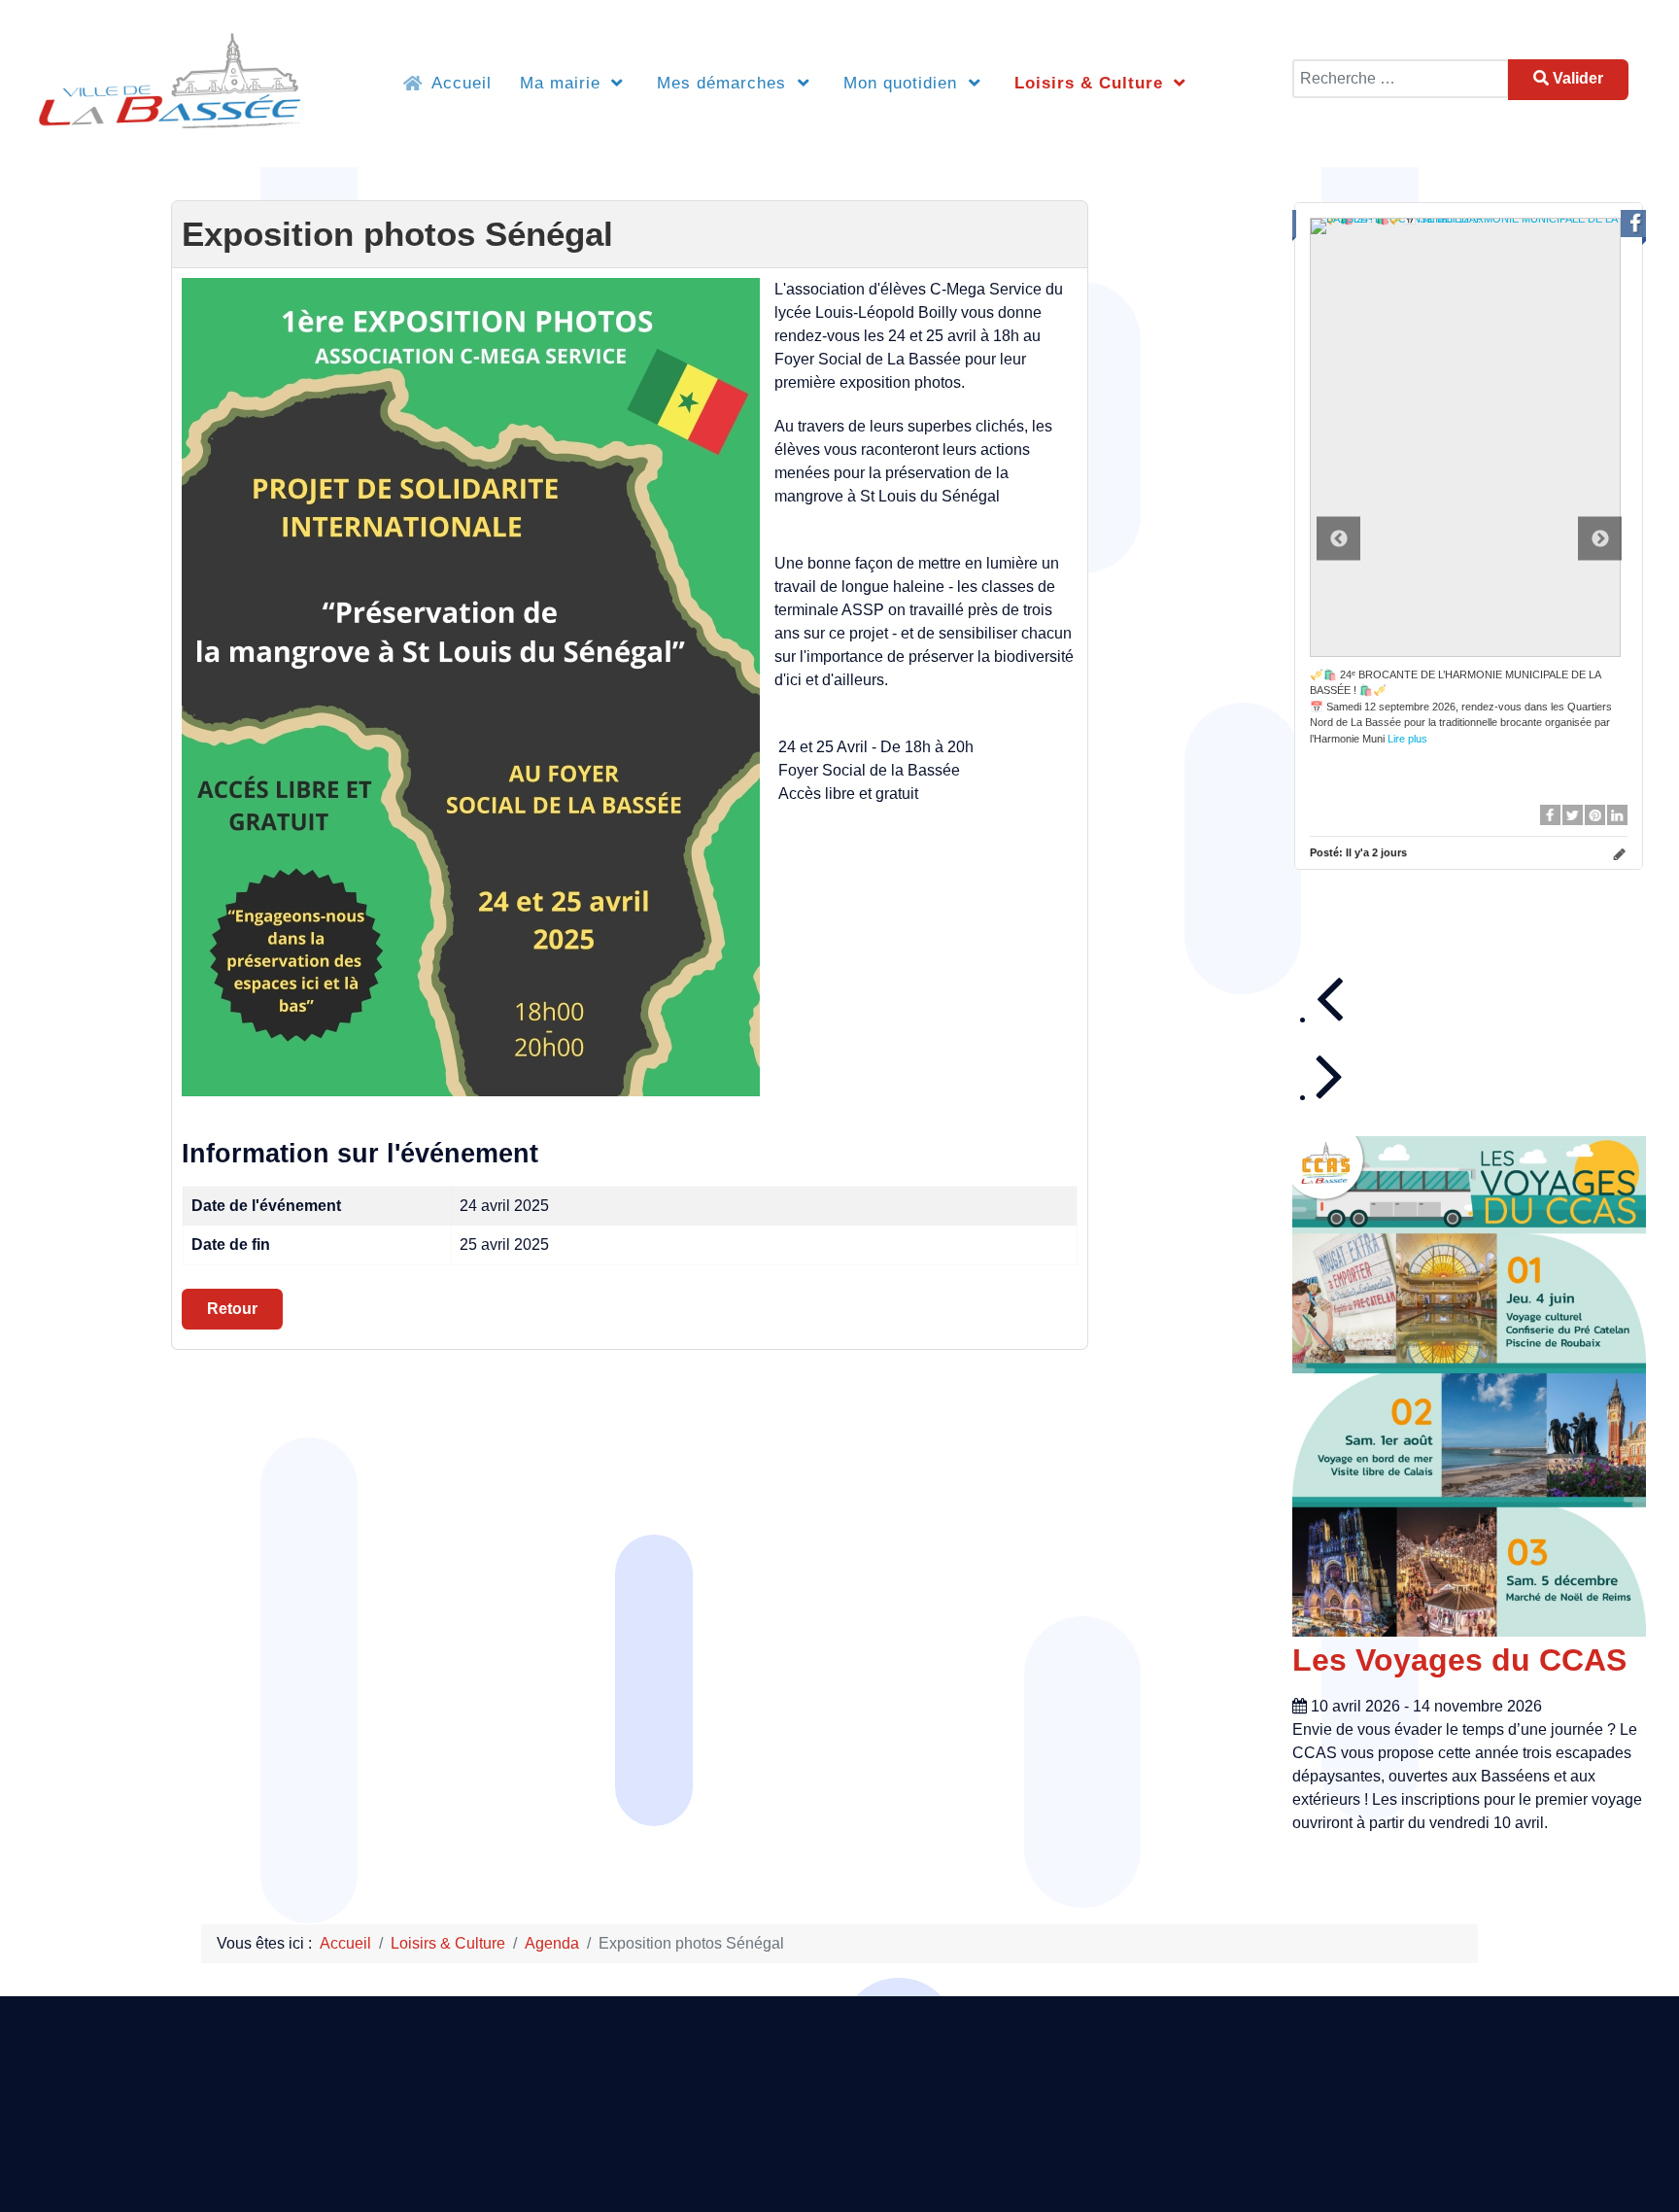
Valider (1576, 78)
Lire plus (1407, 739)
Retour (232, 1309)
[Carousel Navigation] (1481, 1035)
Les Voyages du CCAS (1459, 1660)
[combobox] (1401, 79)
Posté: (1358, 852)
